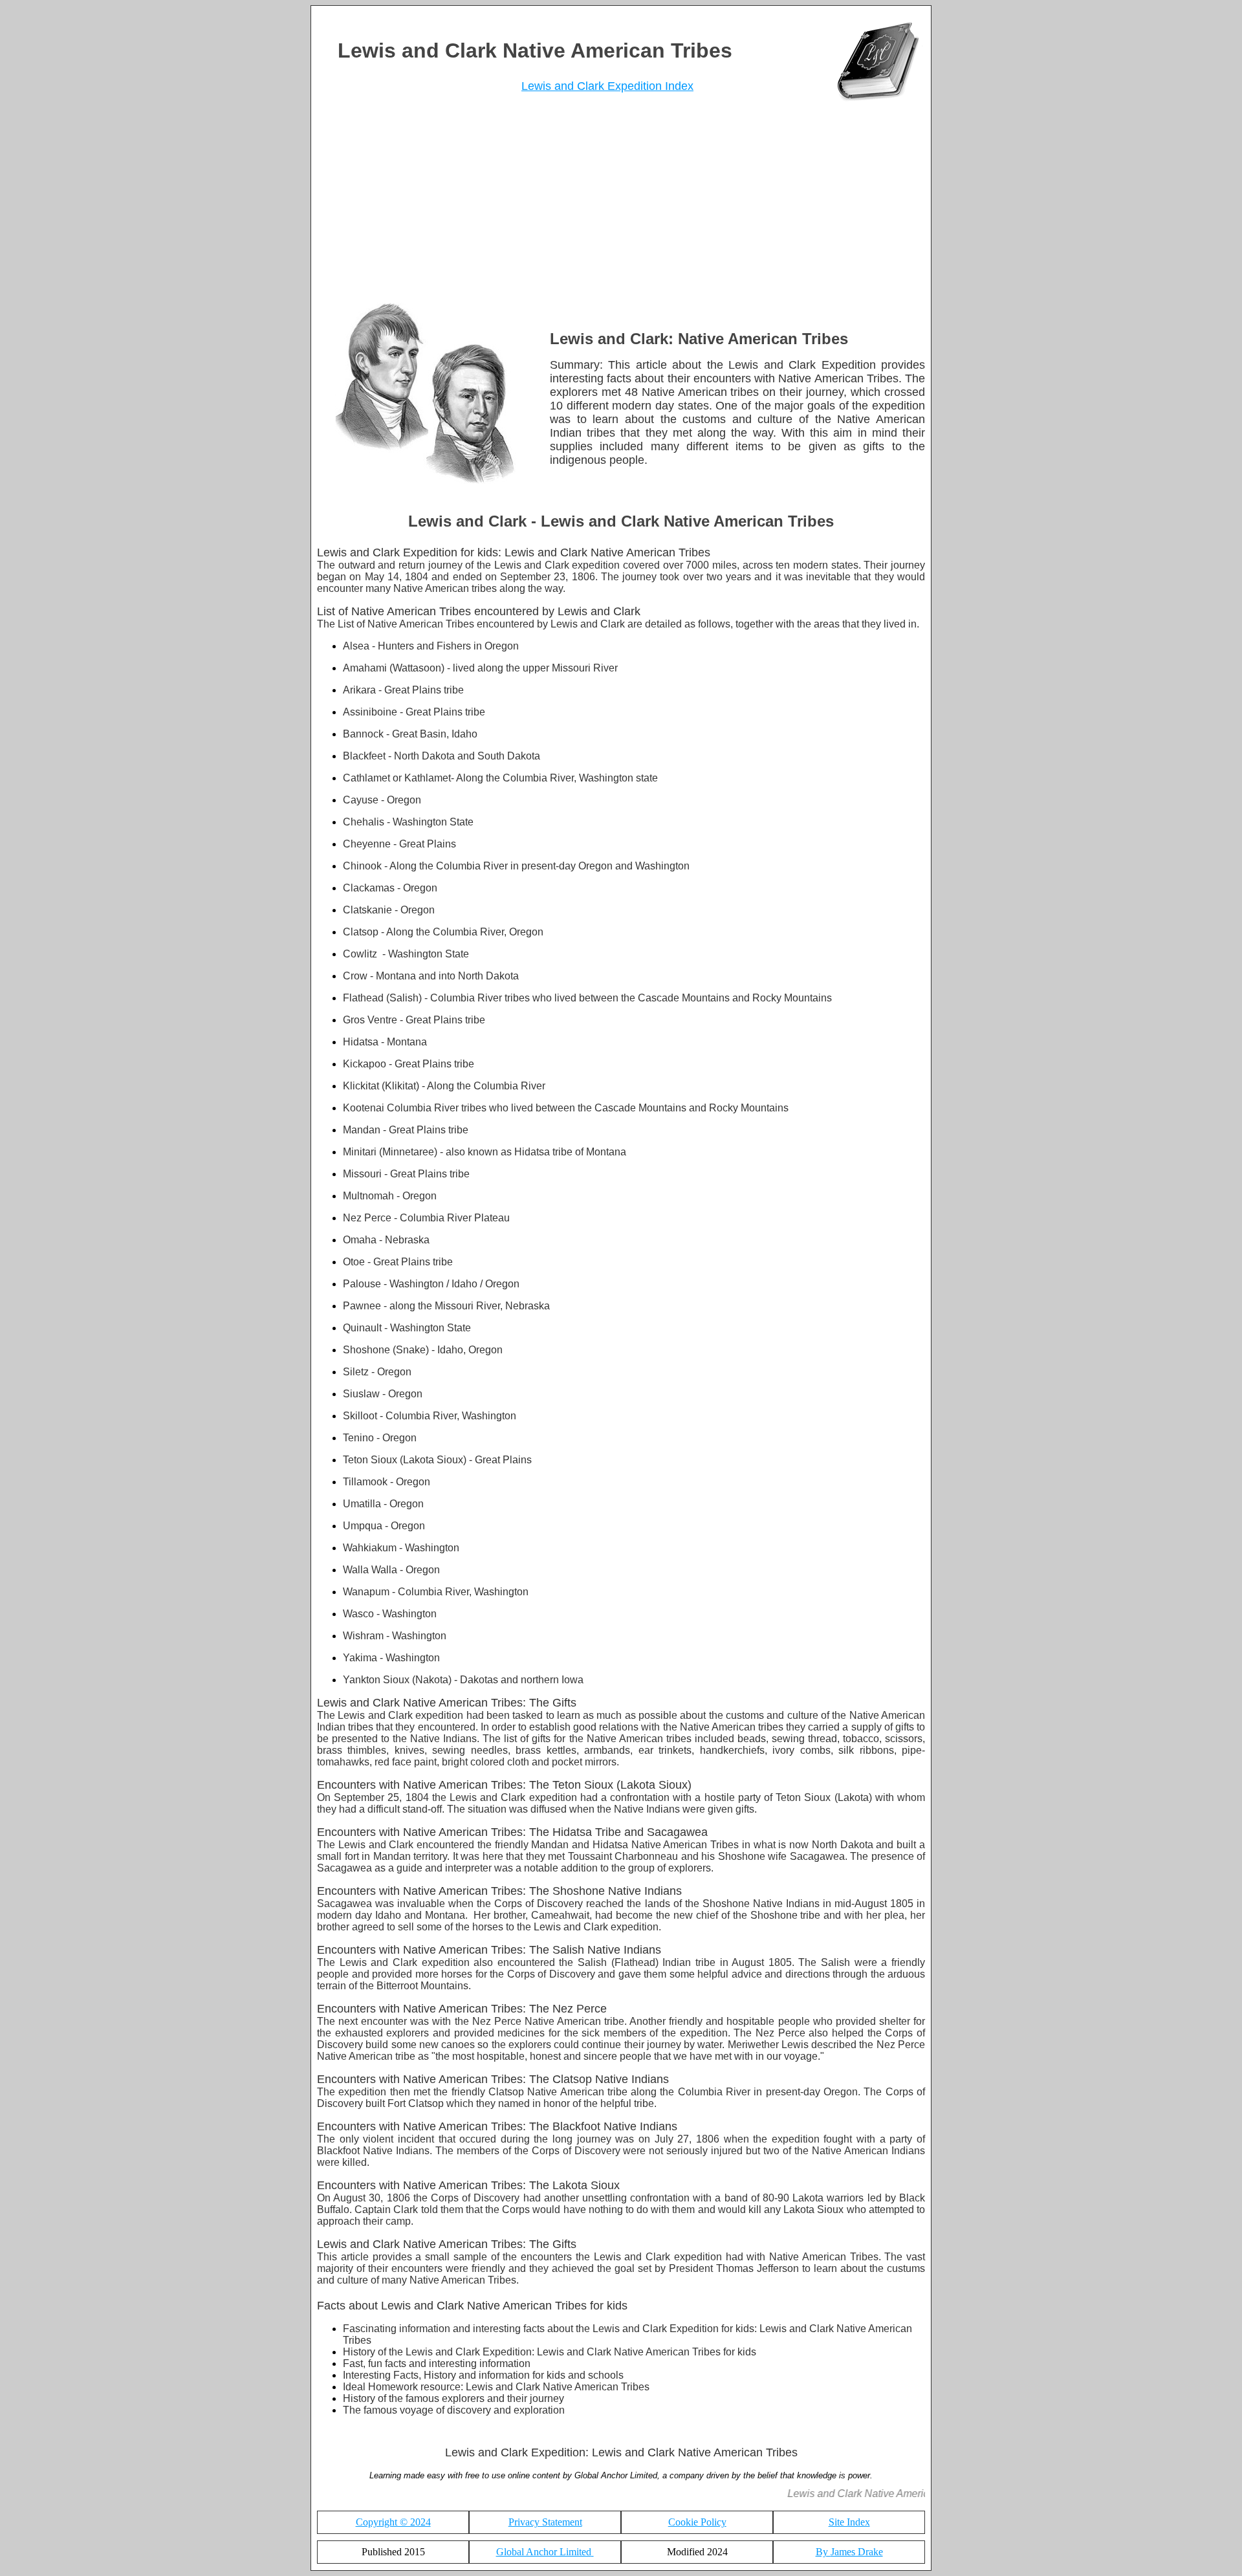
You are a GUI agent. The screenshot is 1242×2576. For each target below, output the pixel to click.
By (849, 2552)
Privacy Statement (545, 2522)
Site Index (849, 2522)
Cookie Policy (697, 2522)
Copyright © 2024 (393, 2522)
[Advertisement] (621, 206)
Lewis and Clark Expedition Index (607, 86)
